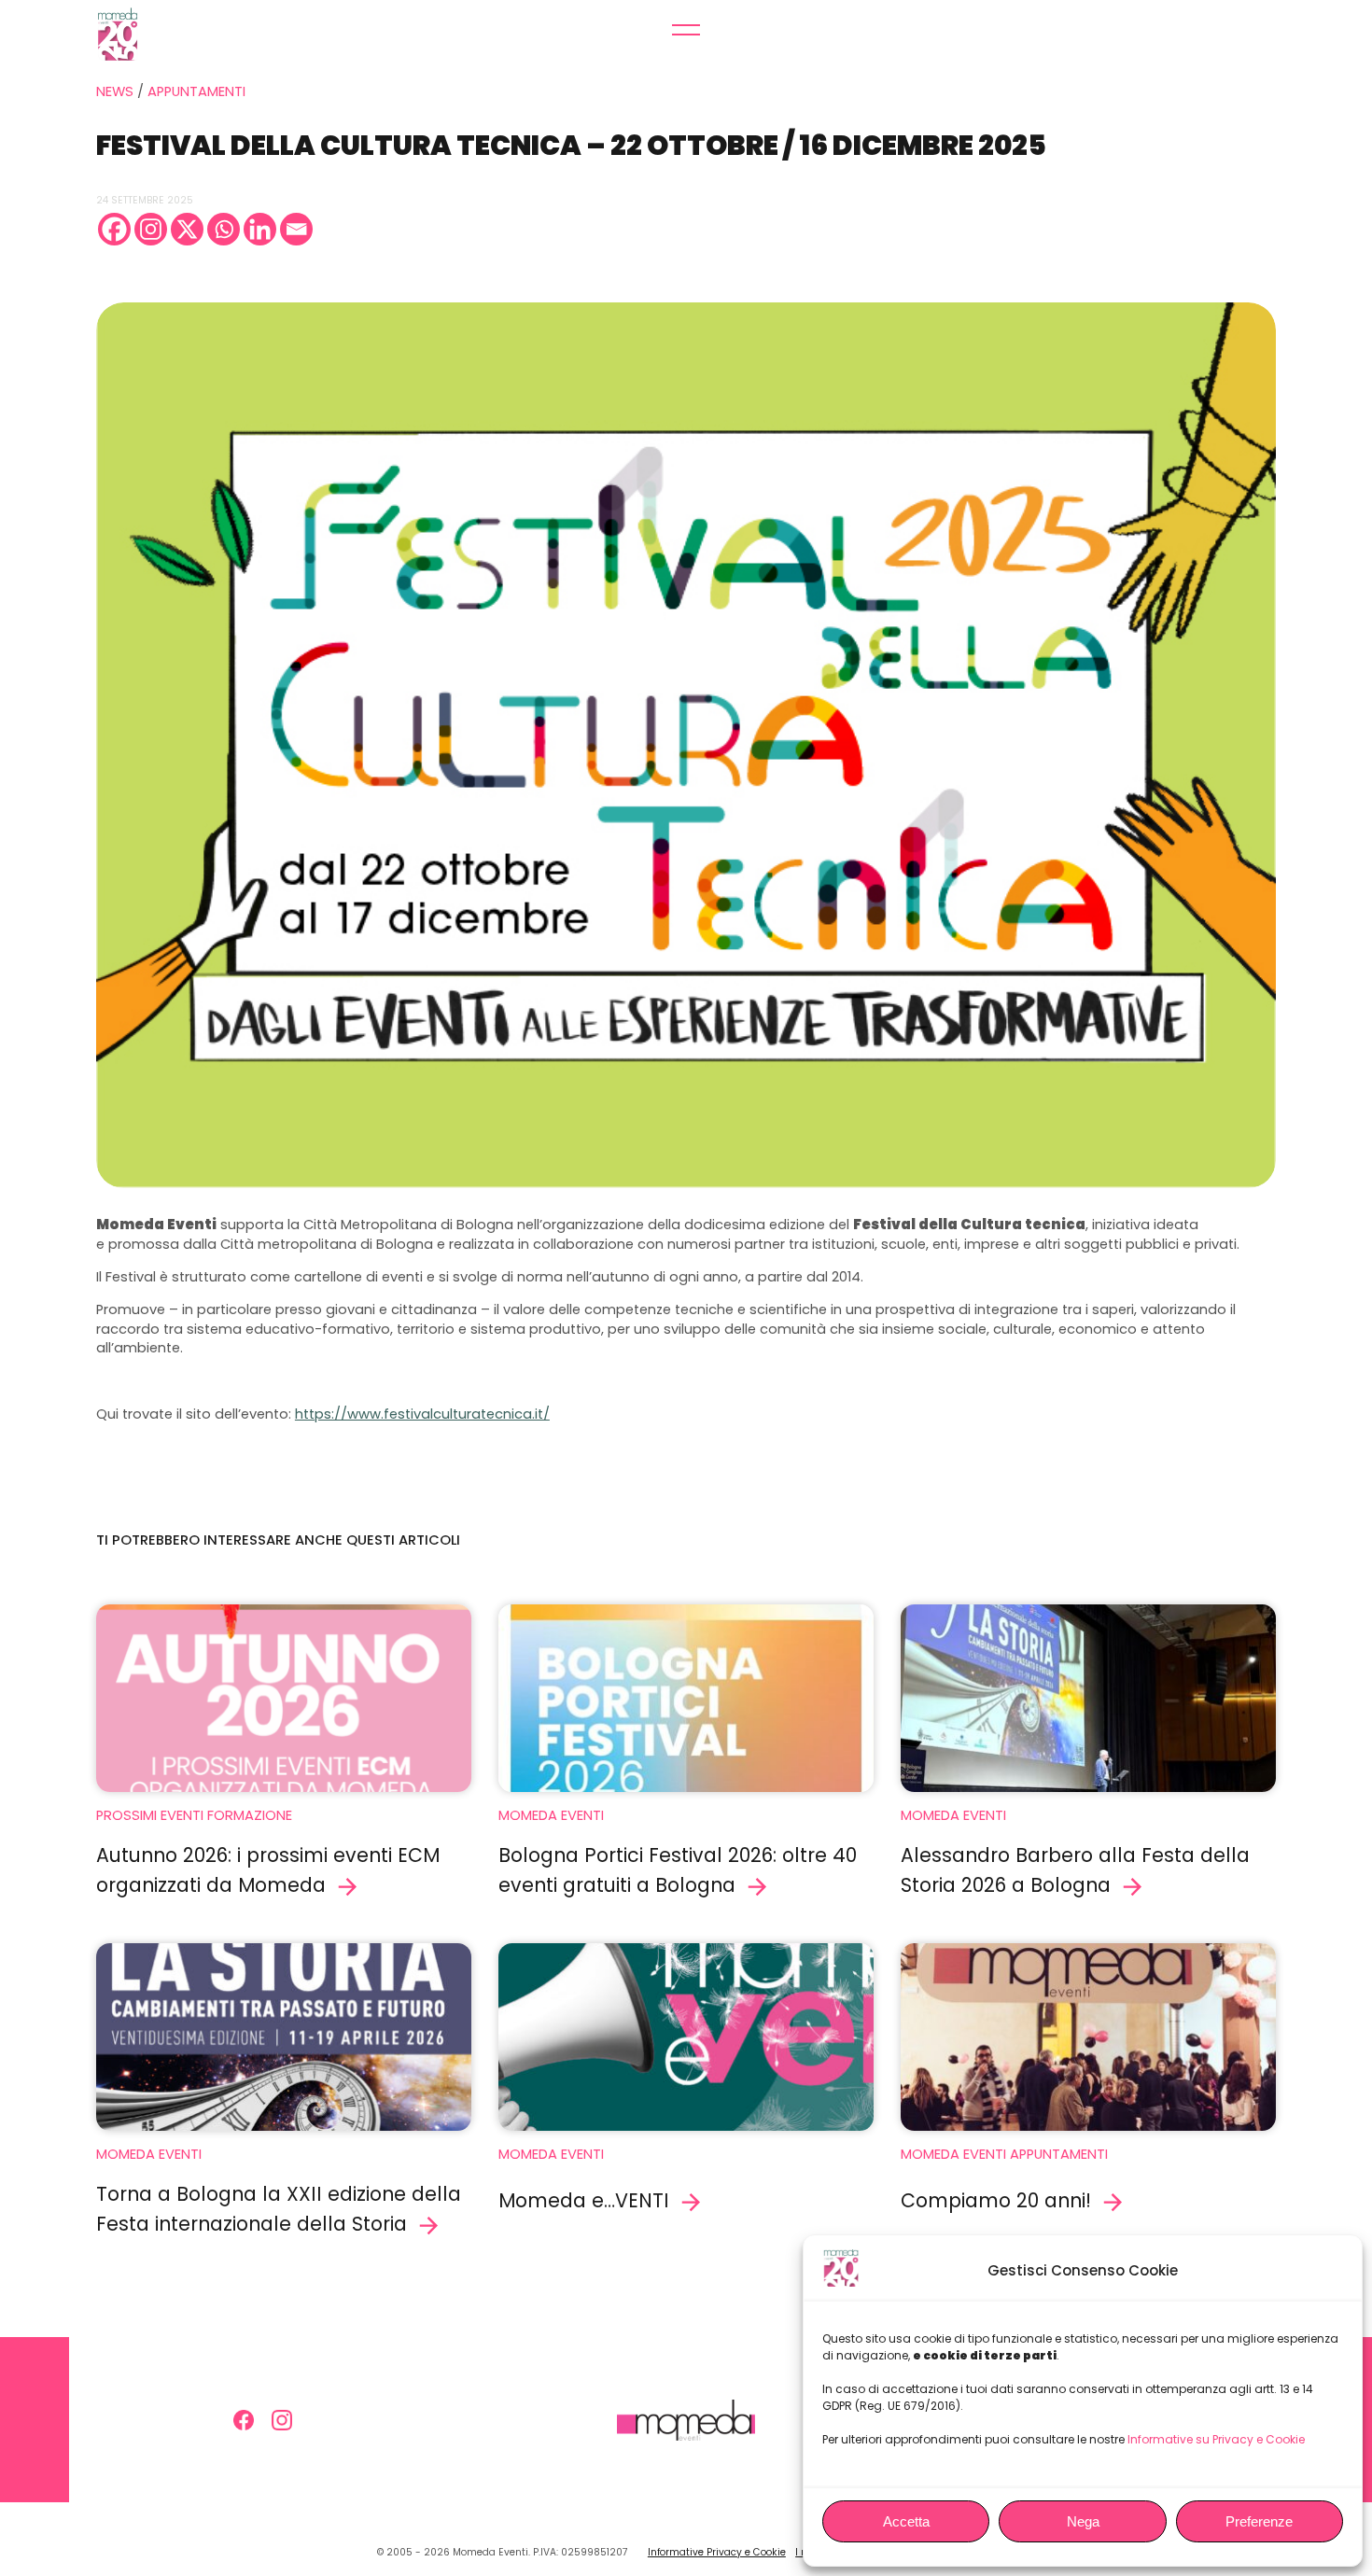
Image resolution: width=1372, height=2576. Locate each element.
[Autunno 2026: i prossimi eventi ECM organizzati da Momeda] (284, 1698)
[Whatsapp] (224, 229)
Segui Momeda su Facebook (244, 2420)
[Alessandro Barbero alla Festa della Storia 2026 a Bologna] (1088, 1698)
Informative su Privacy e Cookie (1216, 2439)
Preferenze (1259, 2521)
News (115, 91)
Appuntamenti (196, 91)
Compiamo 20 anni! (996, 2200)
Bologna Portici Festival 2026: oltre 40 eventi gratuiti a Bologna (678, 1870)
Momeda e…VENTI (584, 2200)
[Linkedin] (260, 229)
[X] (187, 229)
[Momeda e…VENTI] (686, 2037)
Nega (1083, 2521)
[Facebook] (114, 229)
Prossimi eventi (150, 1815)
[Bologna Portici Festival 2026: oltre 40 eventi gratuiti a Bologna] (686, 1698)
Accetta (906, 2521)
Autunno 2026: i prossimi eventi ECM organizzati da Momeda (268, 1870)
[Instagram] (151, 229)
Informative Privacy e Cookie (717, 2552)
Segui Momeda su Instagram (282, 2420)
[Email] (296, 229)
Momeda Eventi (551, 1815)
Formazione (250, 1815)
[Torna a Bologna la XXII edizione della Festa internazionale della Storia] (284, 2037)
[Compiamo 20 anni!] (1088, 2037)
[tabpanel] (686, 745)
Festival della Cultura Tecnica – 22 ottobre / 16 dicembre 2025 (571, 145)
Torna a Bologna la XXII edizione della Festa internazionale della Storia (279, 2209)
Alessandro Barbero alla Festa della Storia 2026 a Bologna (1075, 1870)
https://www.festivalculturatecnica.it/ (422, 1414)
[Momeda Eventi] (165, 34)
